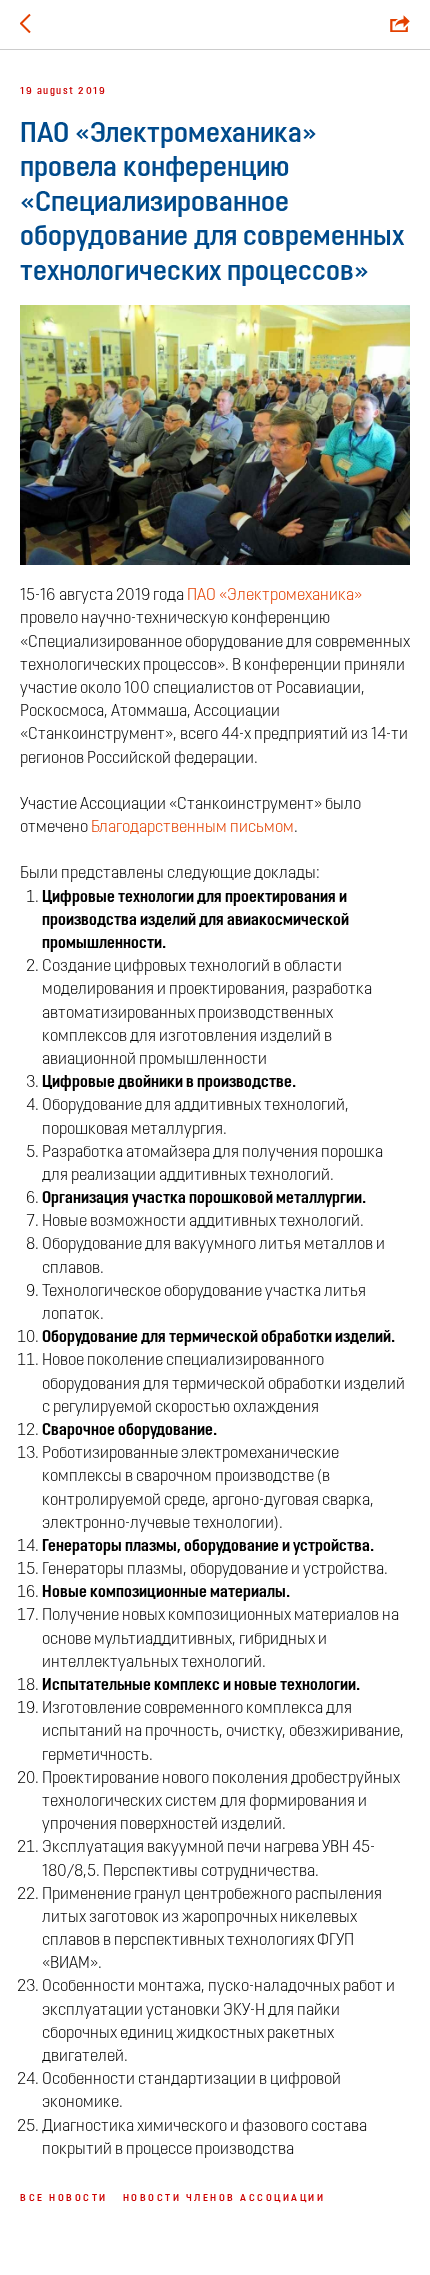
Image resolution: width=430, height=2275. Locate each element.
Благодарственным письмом (192, 828)
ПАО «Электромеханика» (274, 596)
